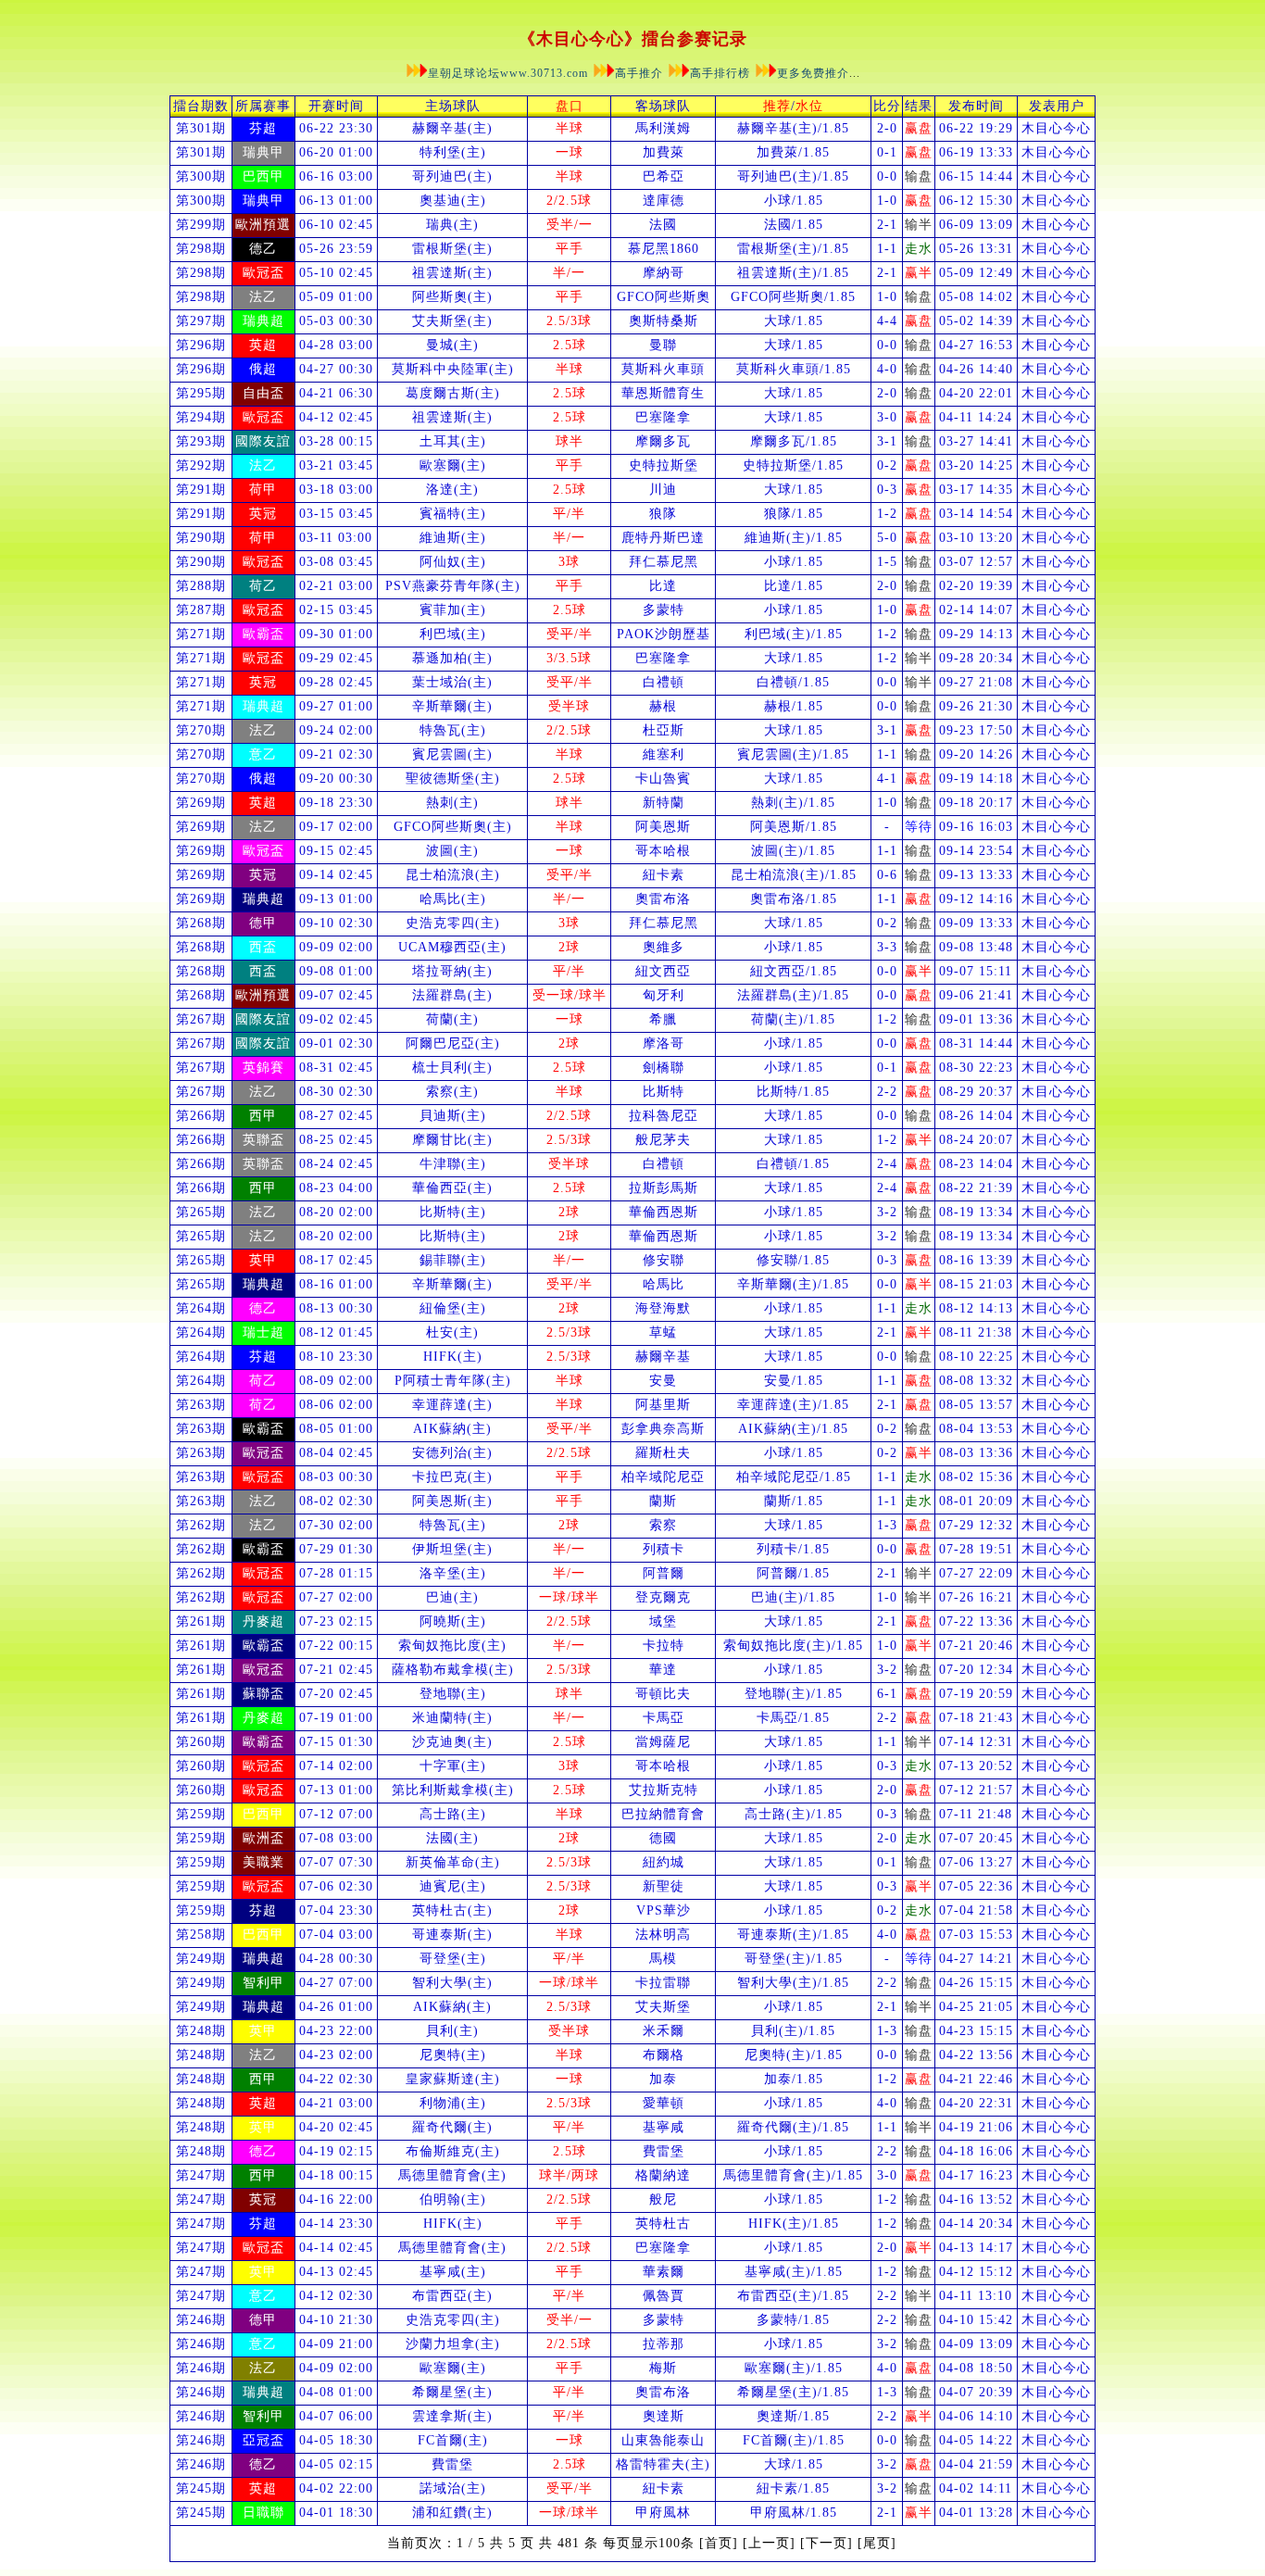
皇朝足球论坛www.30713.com (510, 73)
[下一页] (827, 2543)
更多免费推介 (813, 73)
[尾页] (877, 2543)
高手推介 (639, 73)
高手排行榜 (720, 73)
